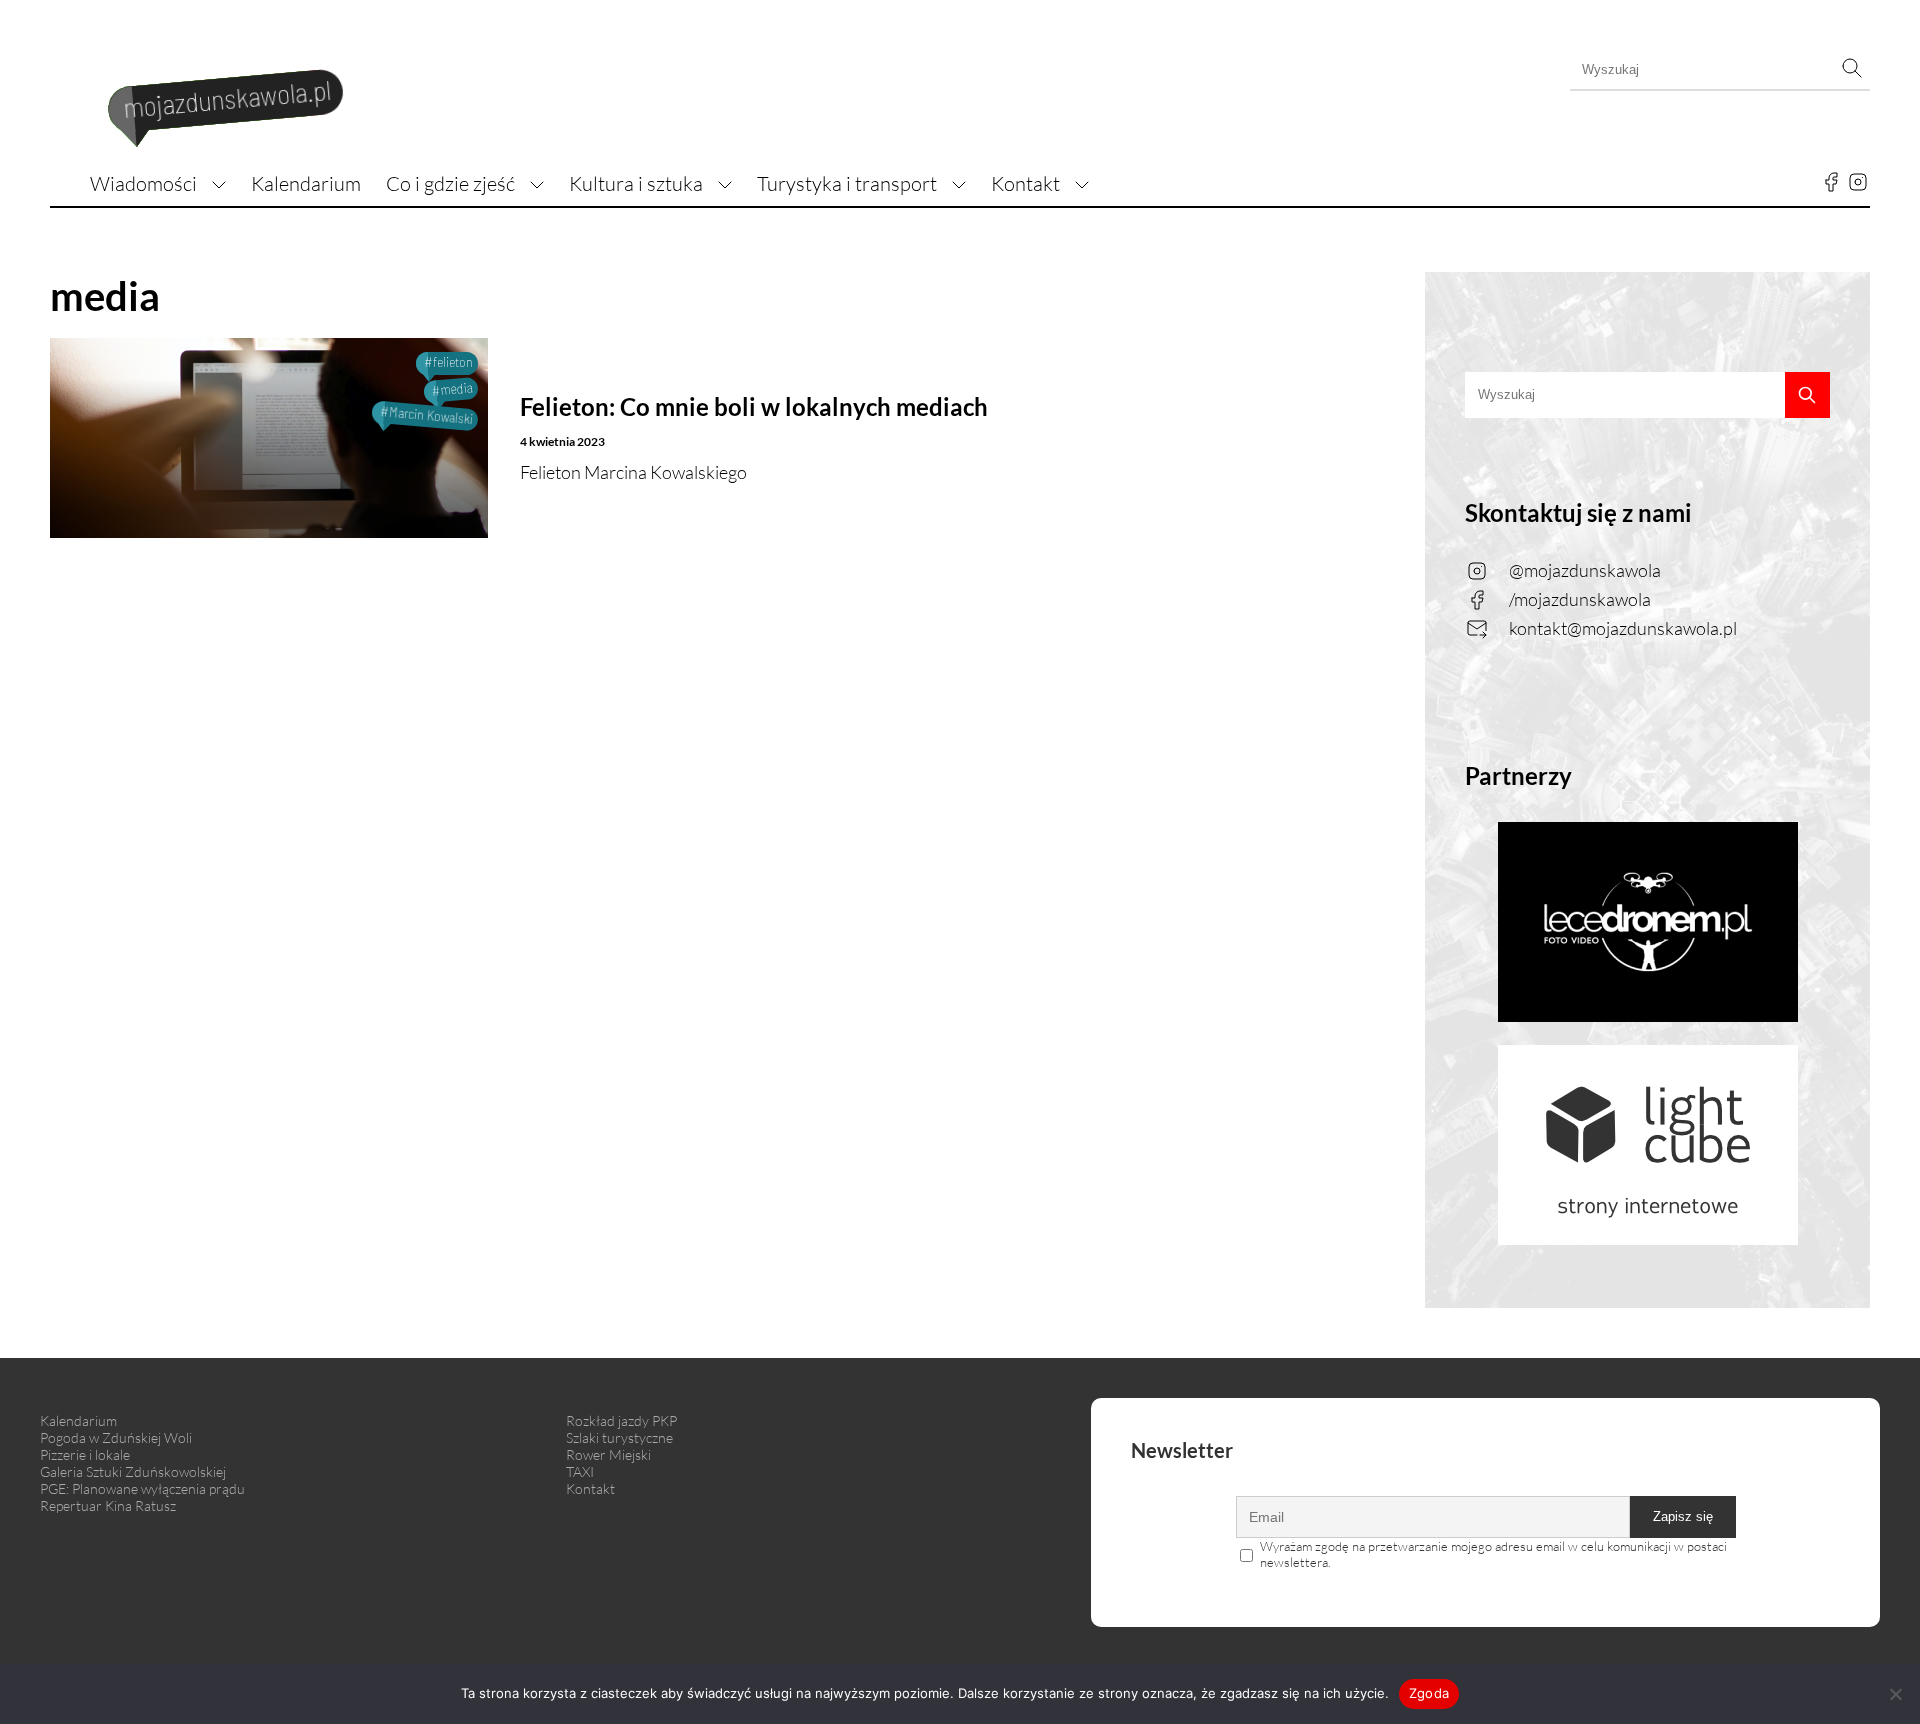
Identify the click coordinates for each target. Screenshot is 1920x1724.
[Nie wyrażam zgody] (1895, 1694)
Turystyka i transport (847, 183)
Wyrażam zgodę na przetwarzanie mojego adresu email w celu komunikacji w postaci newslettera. (1493, 1554)
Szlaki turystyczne (619, 1437)
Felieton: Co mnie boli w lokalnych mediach (754, 406)
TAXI (580, 1471)
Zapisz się (1683, 1516)
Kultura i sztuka (636, 183)
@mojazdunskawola (1585, 570)
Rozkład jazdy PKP (621, 1420)
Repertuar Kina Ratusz (108, 1505)
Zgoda (1429, 1693)
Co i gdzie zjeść (450, 183)
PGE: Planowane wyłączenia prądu (142, 1488)
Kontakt (1025, 183)
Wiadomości (143, 183)
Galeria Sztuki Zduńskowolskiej (133, 1471)
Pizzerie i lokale (85, 1454)
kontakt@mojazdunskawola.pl (1623, 628)
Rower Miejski (608, 1454)
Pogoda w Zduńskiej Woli (116, 1437)
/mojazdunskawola (1580, 599)
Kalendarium (306, 183)
